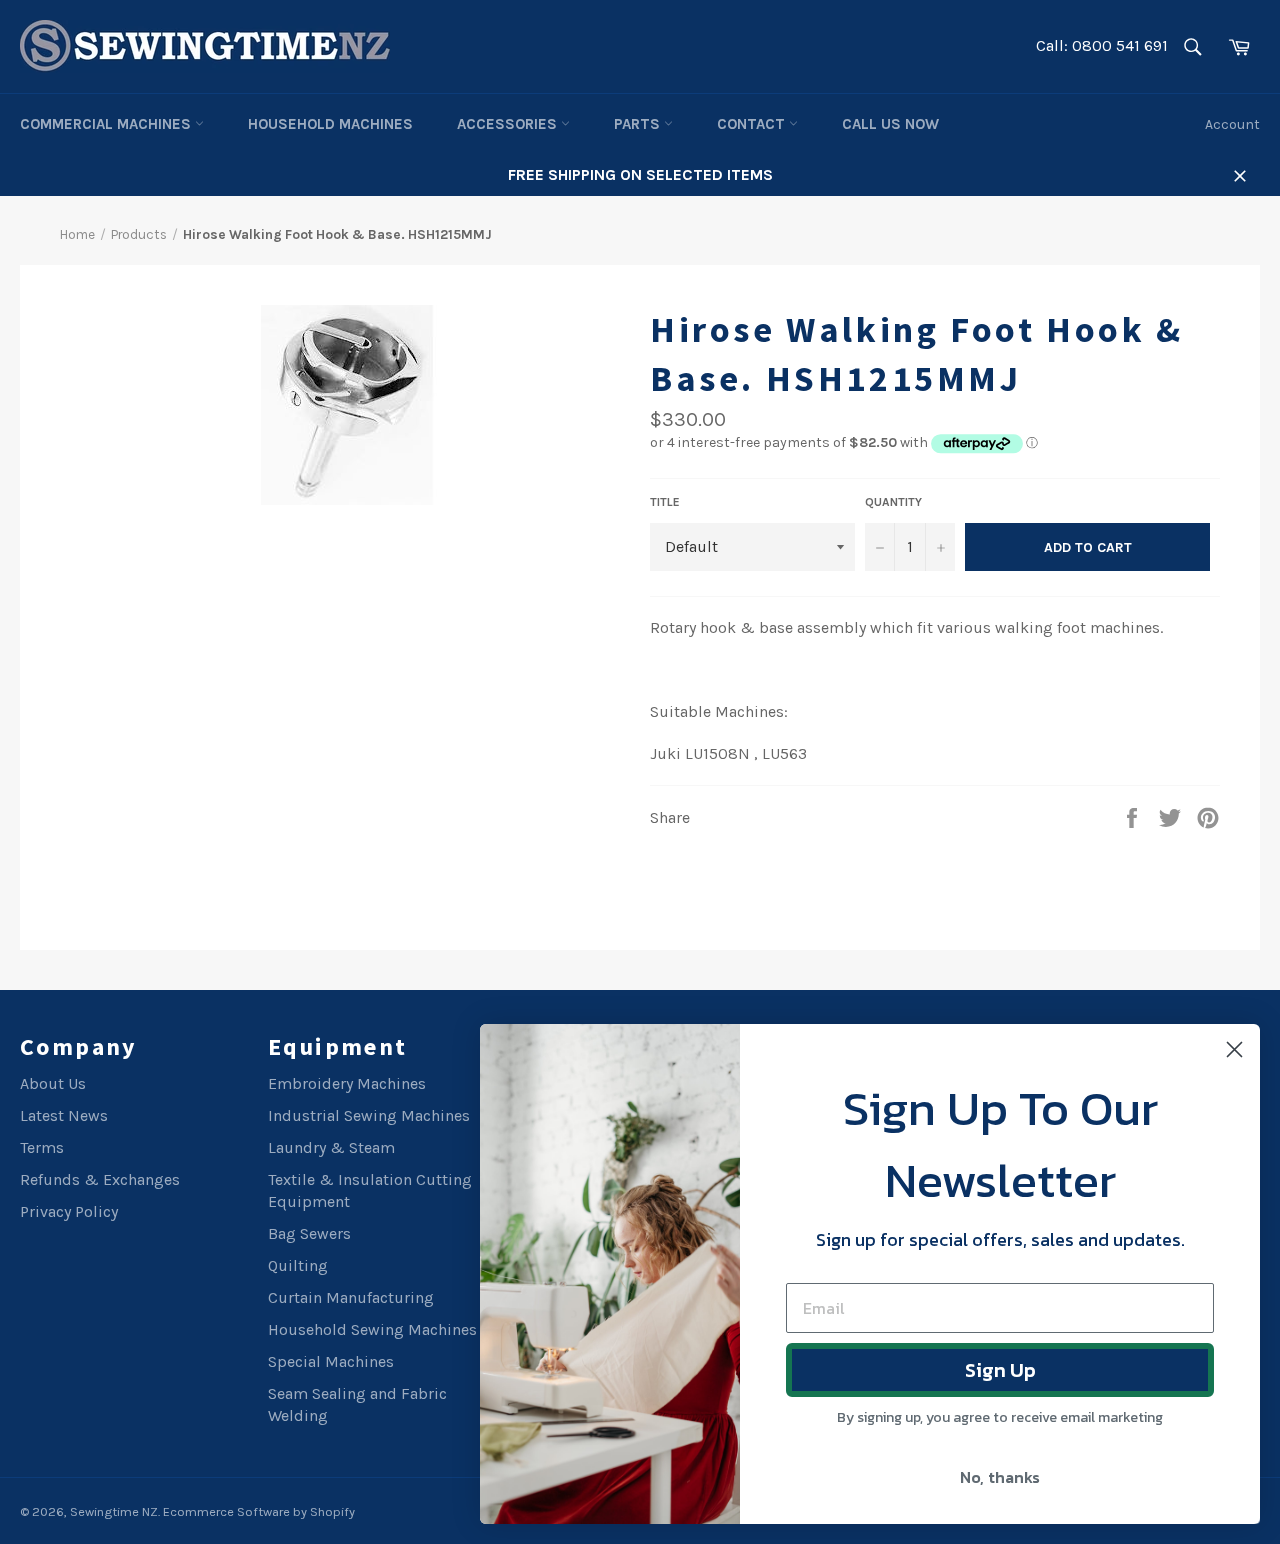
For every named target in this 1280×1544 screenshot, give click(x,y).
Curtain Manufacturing (351, 1297)
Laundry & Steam (331, 1147)
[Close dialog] (1234, 1049)
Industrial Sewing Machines (369, 1115)
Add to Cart (1088, 547)
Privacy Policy (69, 1211)
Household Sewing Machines (372, 1329)
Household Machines (330, 124)
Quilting (298, 1265)
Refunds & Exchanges (100, 1179)
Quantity (893, 502)
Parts (639, 124)
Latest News (64, 1115)
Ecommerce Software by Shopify (259, 1511)
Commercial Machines (107, 124)
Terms (42, 1147)
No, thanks (1000, 1477)
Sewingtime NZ (114, 1511)
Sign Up (1000, 1370)
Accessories (509, 124)
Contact (753, 124)
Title (665, 502)
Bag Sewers (309, 1233)
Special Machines (331, 1361)
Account (1232, 124)
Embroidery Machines (347, 1083)
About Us (53, 1083)
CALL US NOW (890, 124)
